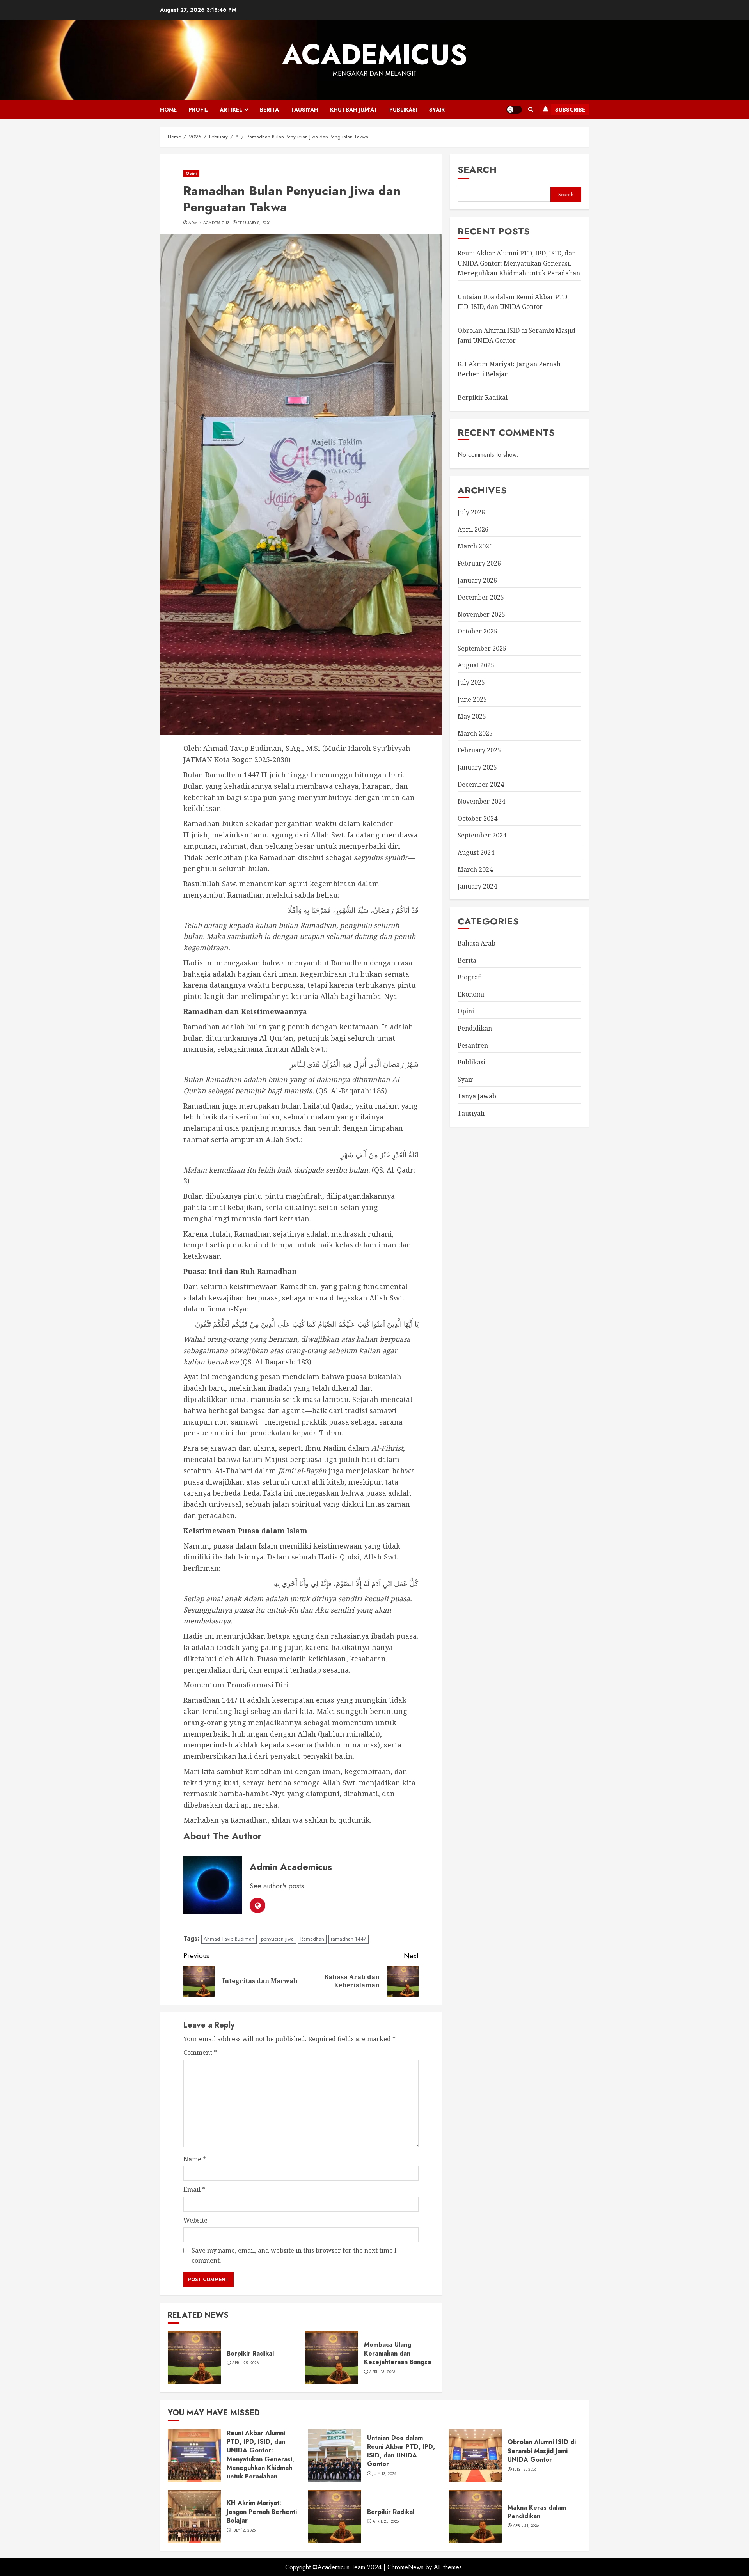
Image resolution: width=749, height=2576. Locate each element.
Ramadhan (312, 1939)
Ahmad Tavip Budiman (229, 1939)
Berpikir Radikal (250, 2353)
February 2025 (479, 750)
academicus (375, 55)
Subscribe (570, 110)
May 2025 (472, 716)
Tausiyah (304, 110)
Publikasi (403, 110)
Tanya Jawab (477, 1096)
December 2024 (481, 784)
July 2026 (471, 512)
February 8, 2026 (254, 223)
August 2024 (476, 852)
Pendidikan (475, 1028)
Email (194, 2189)
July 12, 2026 (244, 2530)
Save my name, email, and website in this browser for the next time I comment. (294, 2255)
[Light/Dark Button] (514, 110)
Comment (200, 2053)
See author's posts (277, 1886)
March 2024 (475, 869)
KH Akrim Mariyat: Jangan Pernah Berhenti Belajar (262, 2512)
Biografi (470, 977)
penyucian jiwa (277, 1939)
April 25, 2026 (245, 2363)
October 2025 (477, 631)
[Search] (531, 110)
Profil (198, 110)
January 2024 (477, 886)
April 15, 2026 (382, 2372)
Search (477, 169)
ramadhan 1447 (349, 1939)
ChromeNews (406, 2567)
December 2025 (481, 597)
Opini (191, 173)
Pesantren (473, 1045)
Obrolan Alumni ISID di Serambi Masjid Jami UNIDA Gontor (542, 2451)
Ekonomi (471, 994)
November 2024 (481, 801)
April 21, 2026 (526, 2526)
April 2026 (473, 529)
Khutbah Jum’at (354, 110)
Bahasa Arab (477, 943)
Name (195, 2159)
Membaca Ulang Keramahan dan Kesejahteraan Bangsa (398, 2353)
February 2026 (479, 563)
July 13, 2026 (384, 2474)
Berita (269, 110)
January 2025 (477, 767)
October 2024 (477, 818)
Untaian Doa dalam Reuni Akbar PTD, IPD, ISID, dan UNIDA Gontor (513, 302)
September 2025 (482, 648)
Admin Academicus (209, 223)
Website (195, 2220)
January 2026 (477, 580)
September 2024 (482, 835)
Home (168, 110)
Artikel (231, 110)
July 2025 (471, 682)
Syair (437, 110)
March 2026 (475, 546)
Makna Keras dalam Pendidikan (537, 2512)
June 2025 (472, 699)
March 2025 (475, 733)
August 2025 (476, 665)
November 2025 (481, 614)
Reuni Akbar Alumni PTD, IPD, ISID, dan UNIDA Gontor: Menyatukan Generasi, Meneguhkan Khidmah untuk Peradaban (519, 263)
